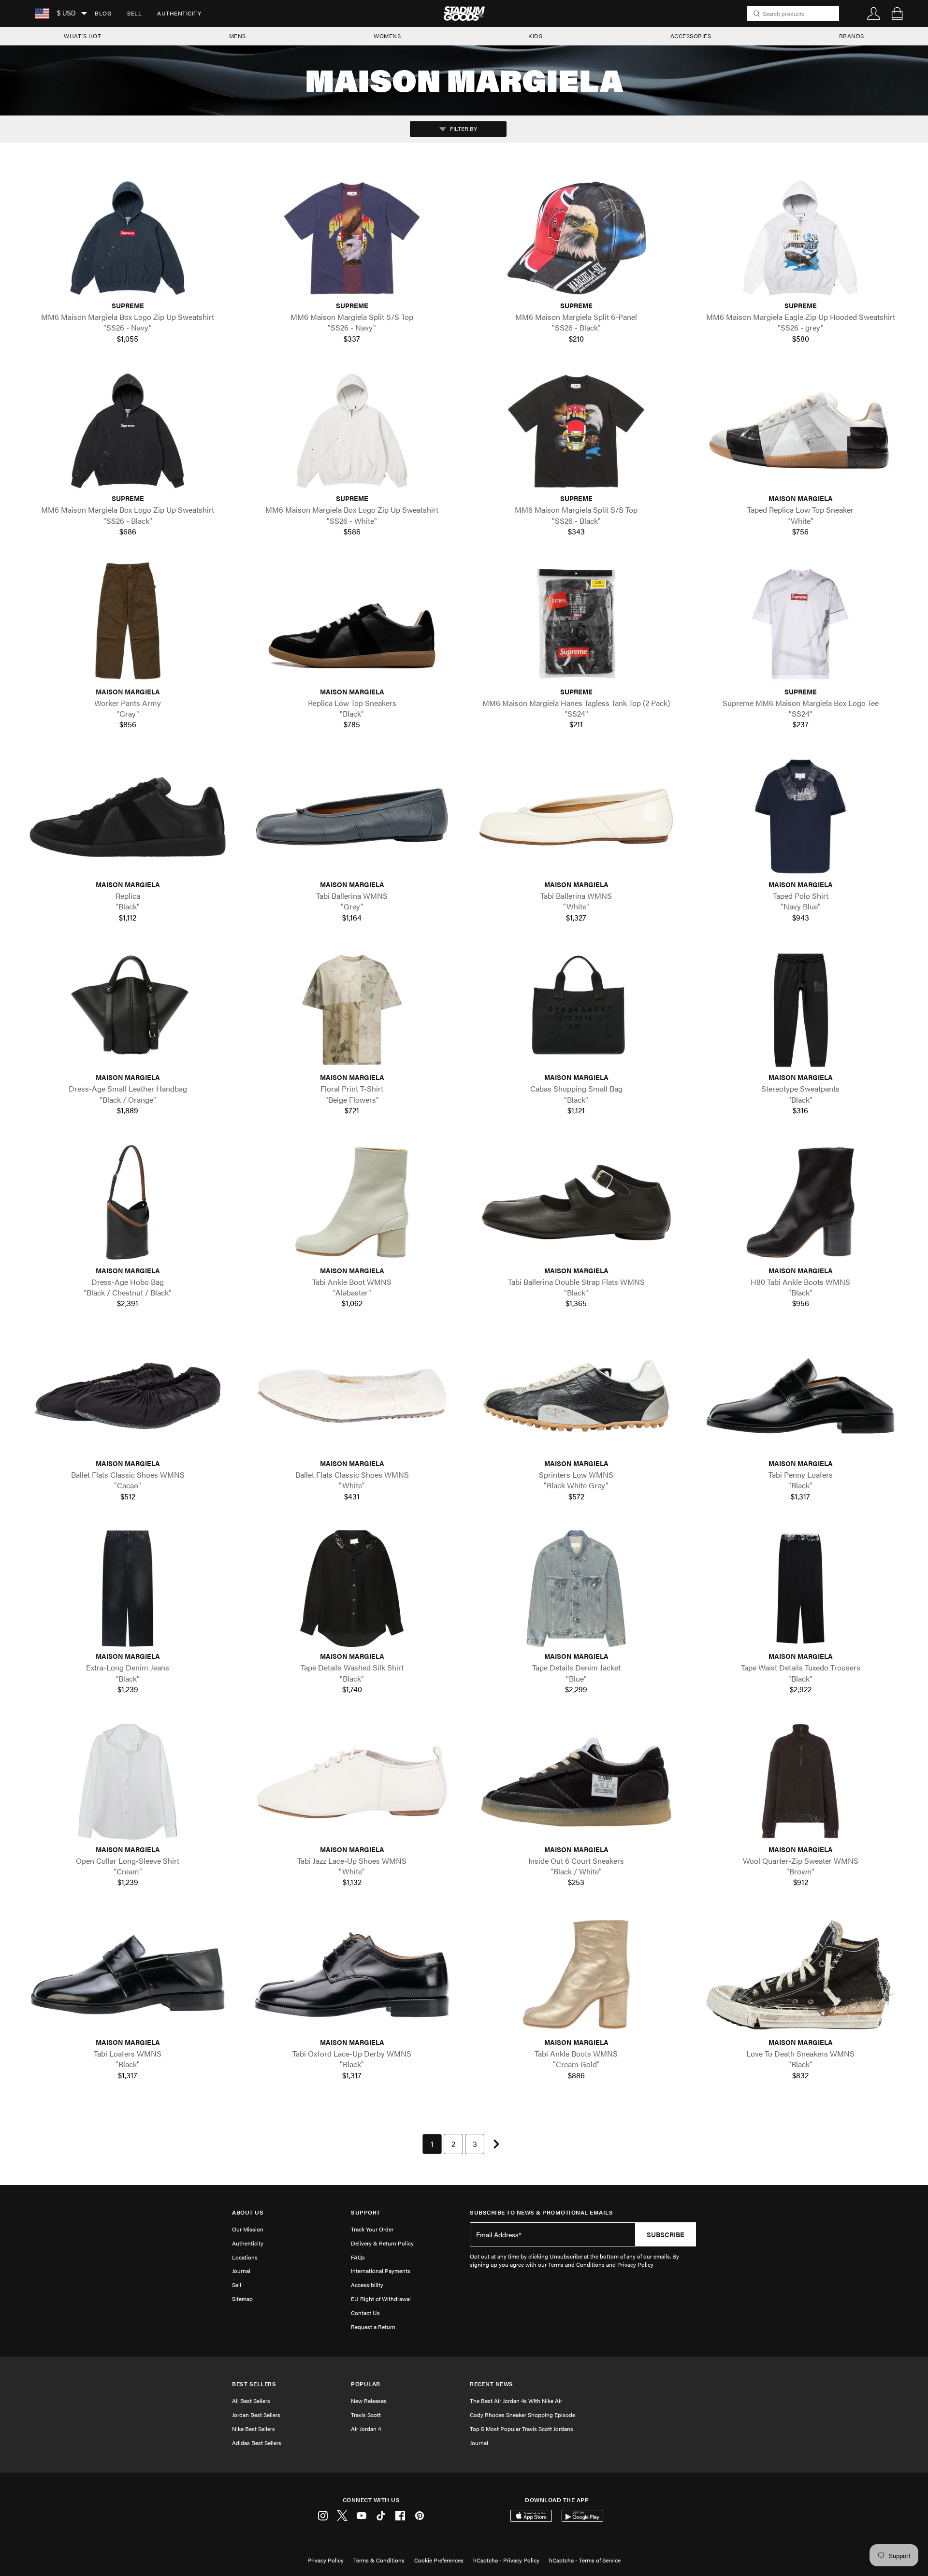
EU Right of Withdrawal (381, 2299)
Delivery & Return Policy (382, 2243)
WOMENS (387, 36)
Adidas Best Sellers (257, 2443)
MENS (238, 36)
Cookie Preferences (439, 2560)
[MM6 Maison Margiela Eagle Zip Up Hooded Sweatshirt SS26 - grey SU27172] (800, 238)
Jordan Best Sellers (256, 2415)
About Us (248, 2212)
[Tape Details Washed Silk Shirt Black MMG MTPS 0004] (352, 1589)
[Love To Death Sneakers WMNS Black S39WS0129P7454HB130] (800, 1975)
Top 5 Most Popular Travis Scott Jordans (522, 2429)
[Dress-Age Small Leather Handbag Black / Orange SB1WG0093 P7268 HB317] (128, 1010)
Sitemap (242, 2299)
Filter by (463, 129)
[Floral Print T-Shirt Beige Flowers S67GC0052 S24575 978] (352, 1010)
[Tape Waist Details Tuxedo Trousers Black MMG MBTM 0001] (800, 1589)
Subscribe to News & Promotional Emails (541, 2212)
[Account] (874, 14)
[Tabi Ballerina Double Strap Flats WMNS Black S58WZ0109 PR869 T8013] (576, 1202)
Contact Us (365, 2313)
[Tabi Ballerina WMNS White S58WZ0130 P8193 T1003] (576, 817)
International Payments (381, 2271)
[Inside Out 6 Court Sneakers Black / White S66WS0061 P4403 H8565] (576, 1781)
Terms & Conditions (379, 2560)
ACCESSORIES (691, 36)
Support (366, 2212)
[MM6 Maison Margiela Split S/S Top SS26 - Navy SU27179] (352, 238)
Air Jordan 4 (366, 2429)
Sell (134, 13)
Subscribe (666, 2234)
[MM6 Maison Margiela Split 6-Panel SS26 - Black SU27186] (576, 238)
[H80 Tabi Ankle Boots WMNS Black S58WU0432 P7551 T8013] (800, 1202)
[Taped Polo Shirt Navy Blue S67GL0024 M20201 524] (800, 817)
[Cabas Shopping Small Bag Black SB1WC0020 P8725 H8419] (576, 1010)
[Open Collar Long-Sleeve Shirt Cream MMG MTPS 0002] (128, 1781)
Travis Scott (366, 2415)
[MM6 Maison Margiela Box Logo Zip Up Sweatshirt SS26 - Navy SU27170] (128, 238)
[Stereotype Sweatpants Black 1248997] (800, 1010)
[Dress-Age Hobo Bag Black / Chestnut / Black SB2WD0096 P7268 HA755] (128, 1202)
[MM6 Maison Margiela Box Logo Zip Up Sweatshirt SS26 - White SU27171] (352, 431)
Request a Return (373, 2327)
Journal (241, 2271)
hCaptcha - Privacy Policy (506, 2560)
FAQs (358, 2257)
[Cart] (897, 14)
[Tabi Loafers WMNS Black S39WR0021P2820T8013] (128, 1975)
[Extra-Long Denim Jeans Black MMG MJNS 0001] (128, 1589)
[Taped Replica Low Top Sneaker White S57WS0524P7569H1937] (800, 431)
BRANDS (852, 36)
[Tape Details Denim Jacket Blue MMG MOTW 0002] (576, 1589)
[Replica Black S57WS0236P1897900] (128, 817)
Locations (245, 2257)
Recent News (492, 2384)
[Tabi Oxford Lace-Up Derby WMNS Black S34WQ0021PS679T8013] (352, 1975)
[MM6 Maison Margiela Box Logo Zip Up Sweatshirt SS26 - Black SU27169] (128, 431)
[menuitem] (103, 14)
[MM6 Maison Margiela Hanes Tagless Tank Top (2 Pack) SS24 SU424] (576, 624)
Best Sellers (254, 2384)
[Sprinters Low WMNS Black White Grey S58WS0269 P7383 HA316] (576, 1396)
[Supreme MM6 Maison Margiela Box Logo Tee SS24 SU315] (800, 624)
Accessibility (367, 2285)
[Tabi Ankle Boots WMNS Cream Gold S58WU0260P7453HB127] (576, 1975)
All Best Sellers (251, 2401)
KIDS (535, 36)
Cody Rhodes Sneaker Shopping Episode (522, 2415)
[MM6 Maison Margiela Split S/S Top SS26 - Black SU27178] (576, 431)
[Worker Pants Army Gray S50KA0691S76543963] (128, 624)
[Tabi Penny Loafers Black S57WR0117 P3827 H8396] (800, 1396)
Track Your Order (372, 2229)
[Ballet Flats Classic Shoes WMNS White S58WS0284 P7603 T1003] (352, 1396)
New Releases (369, 2401)
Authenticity (179, 13)
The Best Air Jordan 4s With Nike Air (516, 2401)
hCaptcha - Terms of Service (585, 2560)
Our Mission (248, 2229)
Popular (366, 2384)
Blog (103, 13)
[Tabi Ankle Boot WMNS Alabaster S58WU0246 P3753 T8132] (352, 1202)
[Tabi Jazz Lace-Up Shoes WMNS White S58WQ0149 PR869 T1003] (352, 1781)
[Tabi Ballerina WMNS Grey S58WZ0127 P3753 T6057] (352, 817)
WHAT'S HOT (82, 36)
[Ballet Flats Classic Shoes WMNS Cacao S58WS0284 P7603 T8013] (128, 1396)
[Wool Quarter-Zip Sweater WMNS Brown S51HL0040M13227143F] (800, 1781)
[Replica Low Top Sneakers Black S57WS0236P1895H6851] (352, 624)
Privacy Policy (326, 2560)
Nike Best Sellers (254, 2429)
